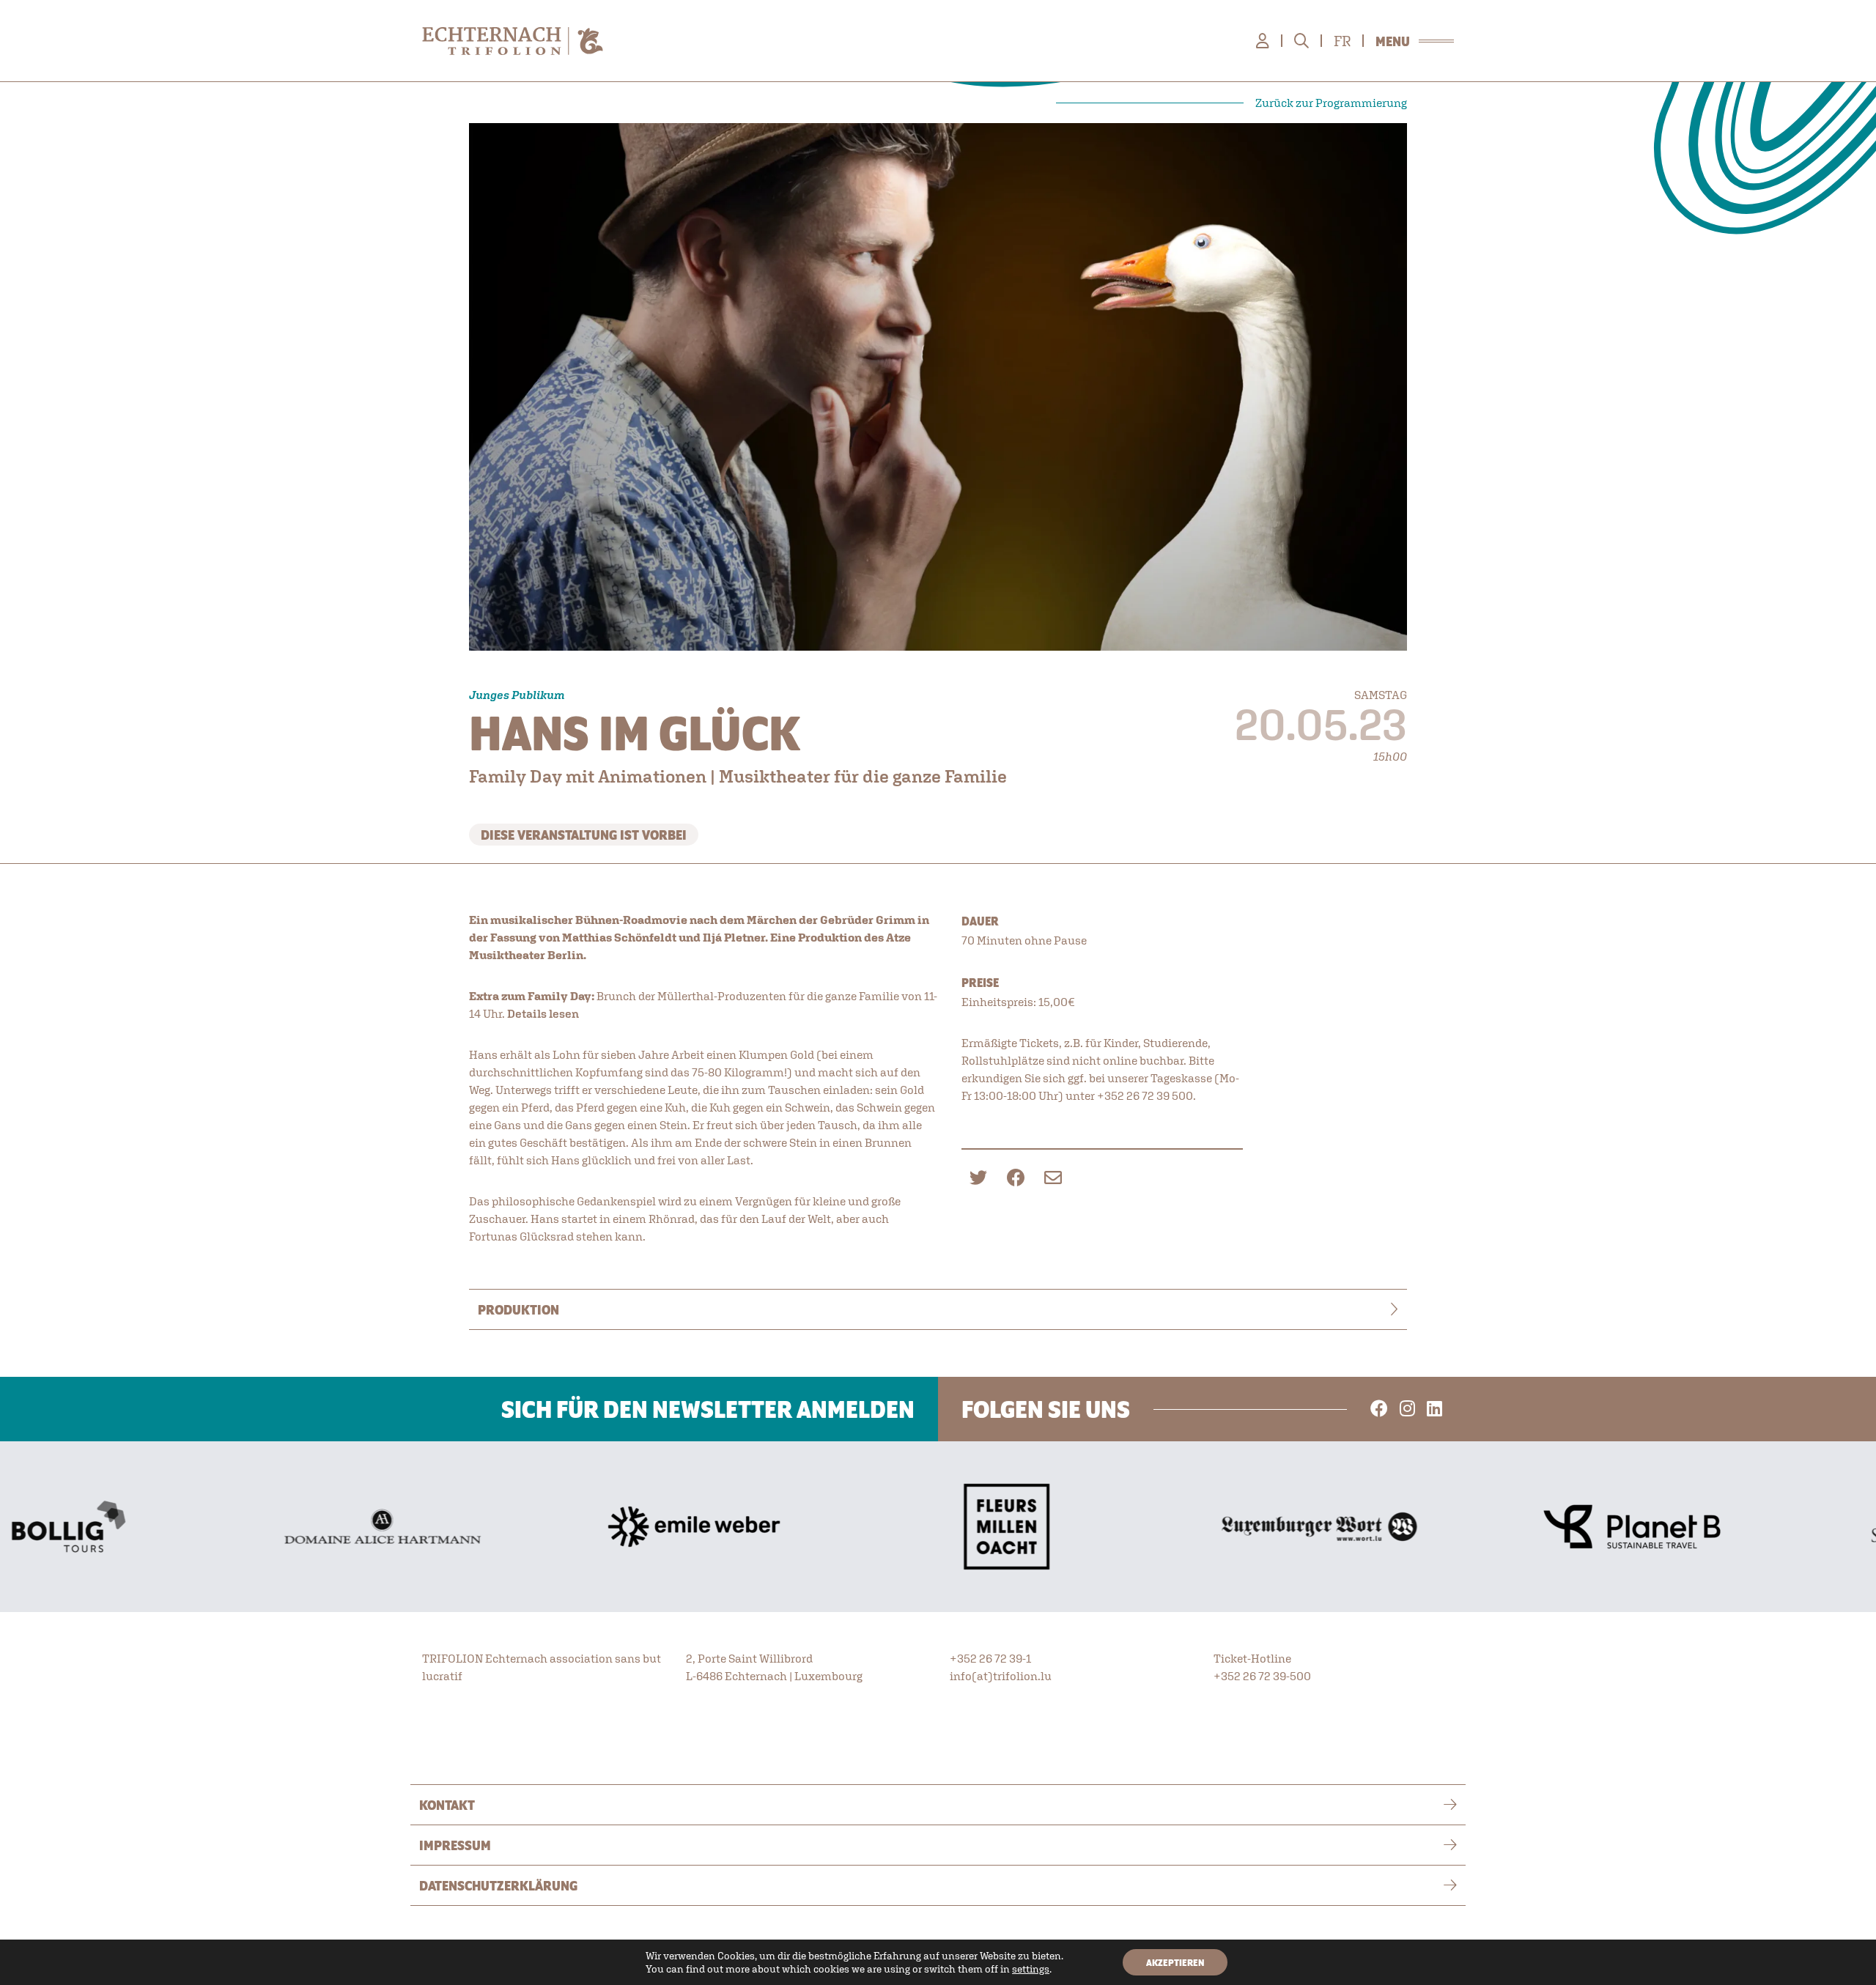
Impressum (455, 1845)
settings (1031, 1969)
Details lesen (543, 1013)
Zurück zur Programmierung (1331, 103)
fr (1342, 41)
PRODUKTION (518, 1309)
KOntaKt (447, 1805)
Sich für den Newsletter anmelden (708, 1409)
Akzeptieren (1175, 1962)
